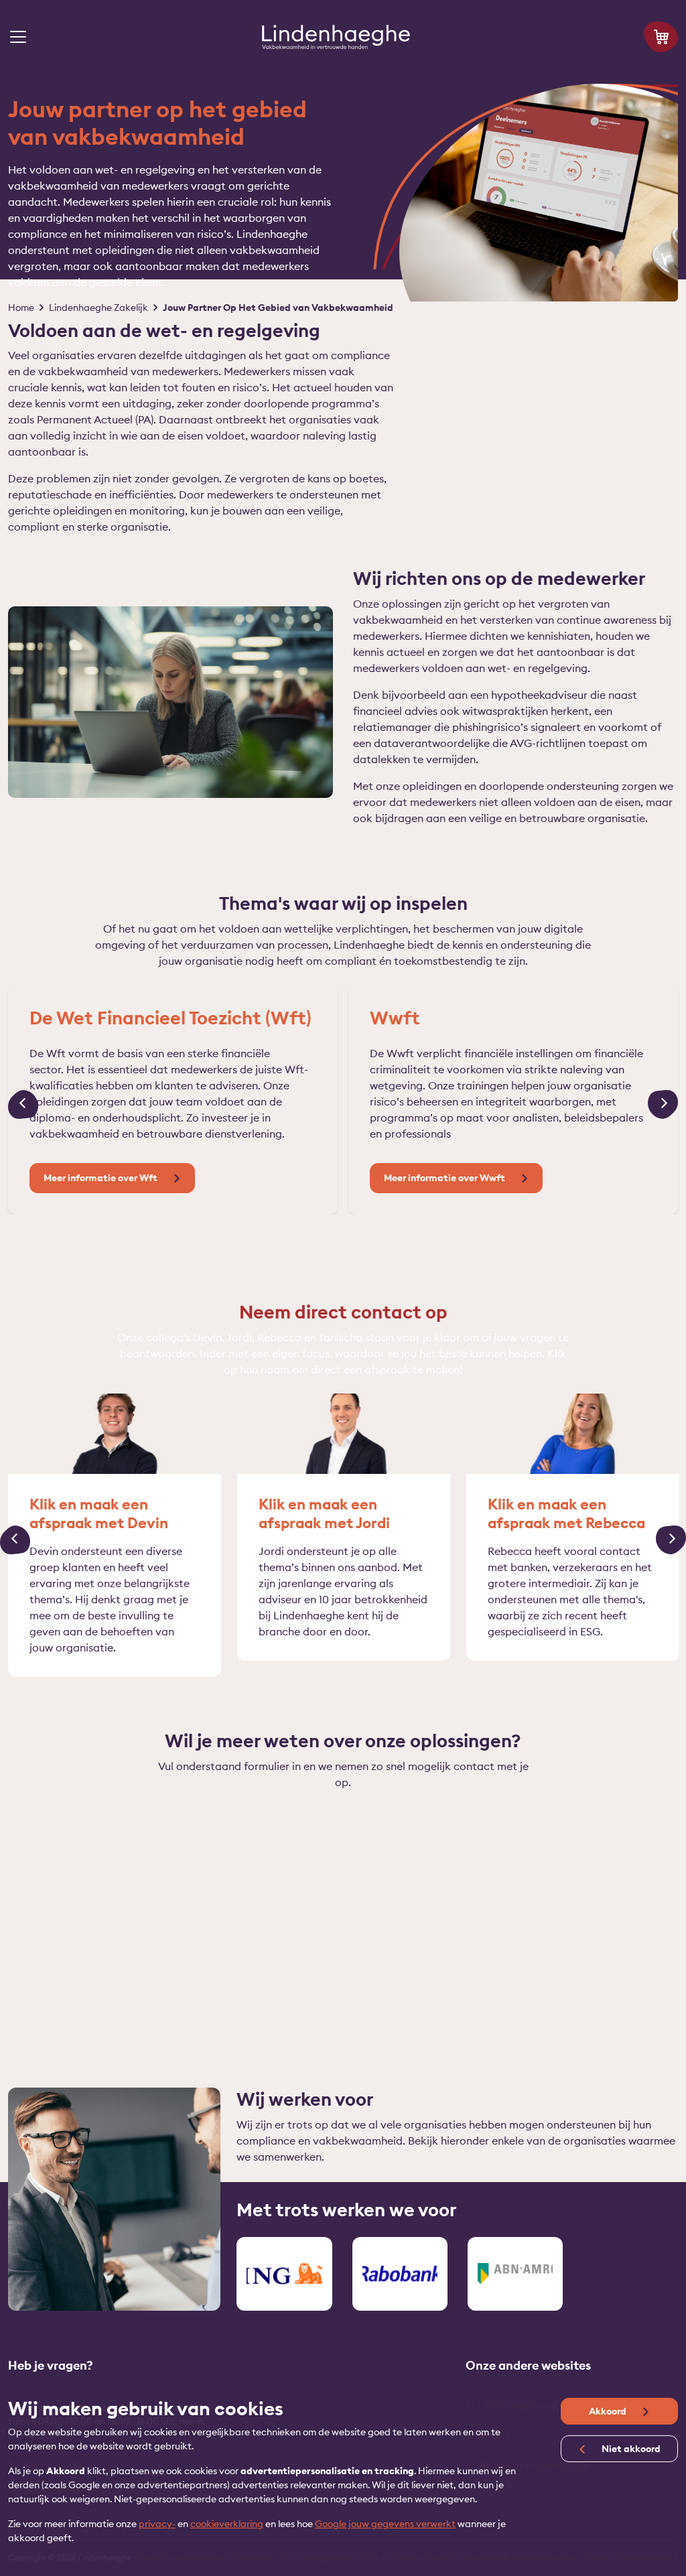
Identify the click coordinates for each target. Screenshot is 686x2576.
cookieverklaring (227, 2524)
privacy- (157, 2524)
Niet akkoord (630, 2449)
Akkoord (609, 2411)
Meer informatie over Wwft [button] (445, 1178)
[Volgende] (663, 1105)
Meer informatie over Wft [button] (101, 1178)
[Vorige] (23, 1105)
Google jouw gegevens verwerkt (385, 2524)
